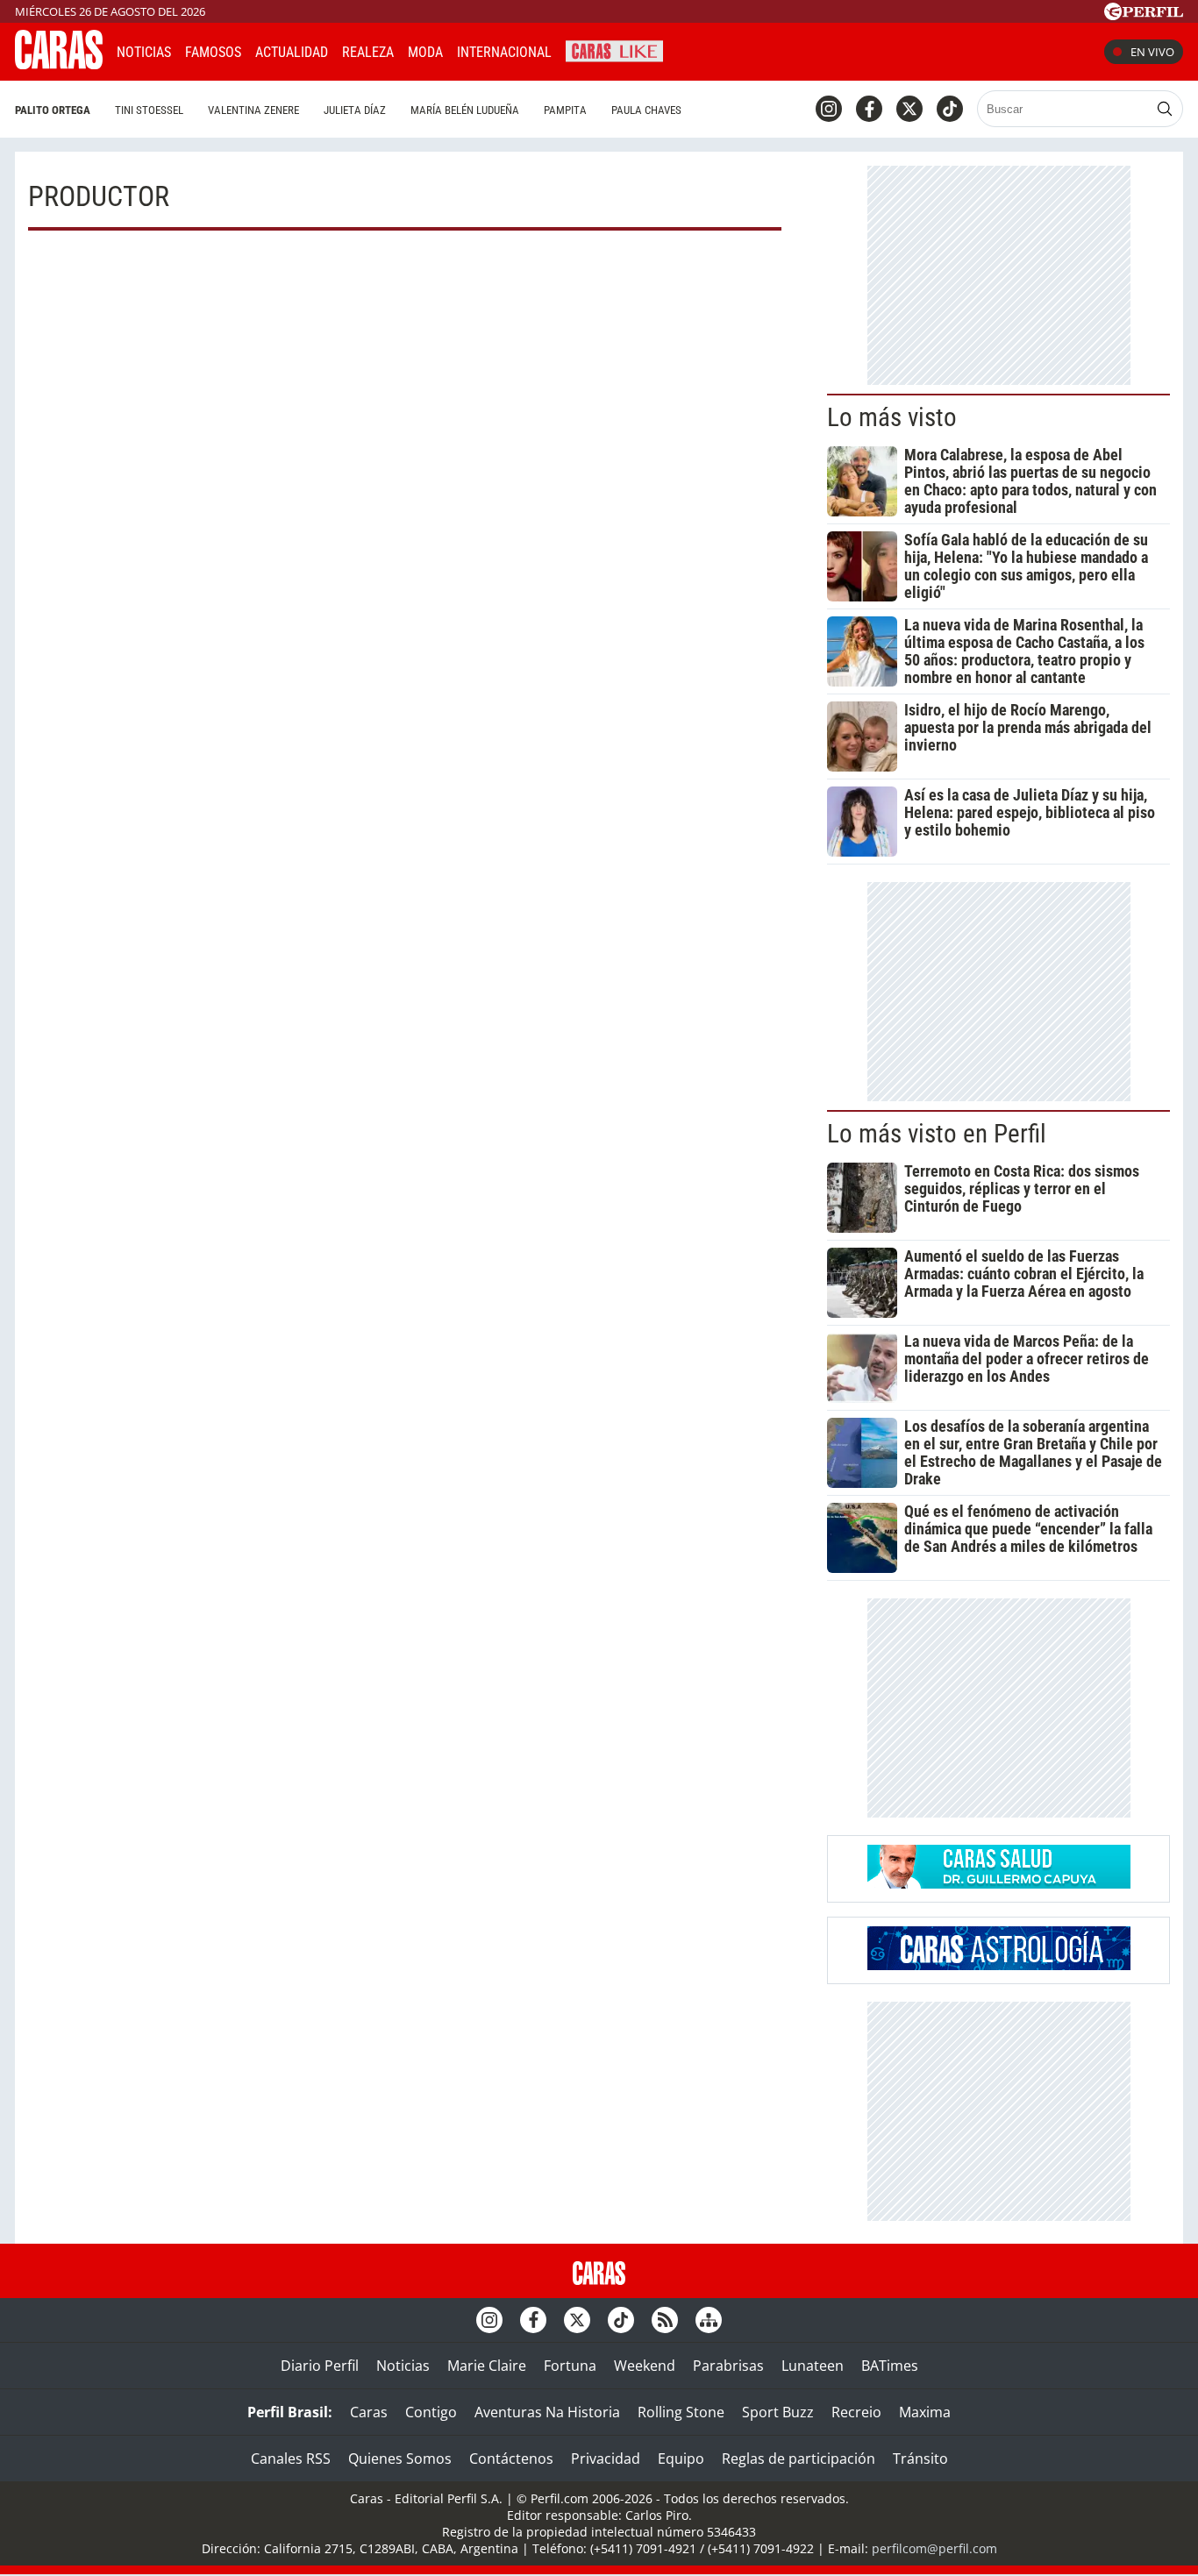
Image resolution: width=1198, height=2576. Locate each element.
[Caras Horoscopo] (999, 1965)
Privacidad (606, 2459)
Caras (369, 2412)
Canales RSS (291, 2459)
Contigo (431, 2412)
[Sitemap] (709, 2320)
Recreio (856, 2412)
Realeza (368, 52)
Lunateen (813, 2366)
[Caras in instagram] (829, 109)
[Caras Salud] (999, 1883)
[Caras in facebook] (869, 109)
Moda (425, 52)
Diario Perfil (320, 2366)
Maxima (925, 2412)
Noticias (144, 52)
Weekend (645, 2366)
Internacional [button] (504, 52)
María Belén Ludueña (465, 110)
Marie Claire (487, 2366)
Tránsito (920, 2459)
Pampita (565, 110)
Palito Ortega (53, 110)
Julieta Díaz (355, 110)
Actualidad (292, 52)
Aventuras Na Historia (547, 2412)
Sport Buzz (778, 2412)
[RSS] (665, 2320)
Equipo (681, 2459)
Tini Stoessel (149, 110)
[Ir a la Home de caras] (59, 64)
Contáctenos (511, 2459)
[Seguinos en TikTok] (950, 109)
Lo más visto (892, 417)
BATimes (890, 2366)
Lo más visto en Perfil (937, 1134)
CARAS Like (614, 50)
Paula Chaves (646, 110)
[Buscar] (1165, 109)
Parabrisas (728, 2366)
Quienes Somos (400, 2459)
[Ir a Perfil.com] (1144, 15)
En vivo (1152, 52)
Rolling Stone (681, 2412)
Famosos (213, 52)
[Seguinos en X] (909, 109)
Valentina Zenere (253, 110)
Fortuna (570, 2366)
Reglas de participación (799, 2459)
